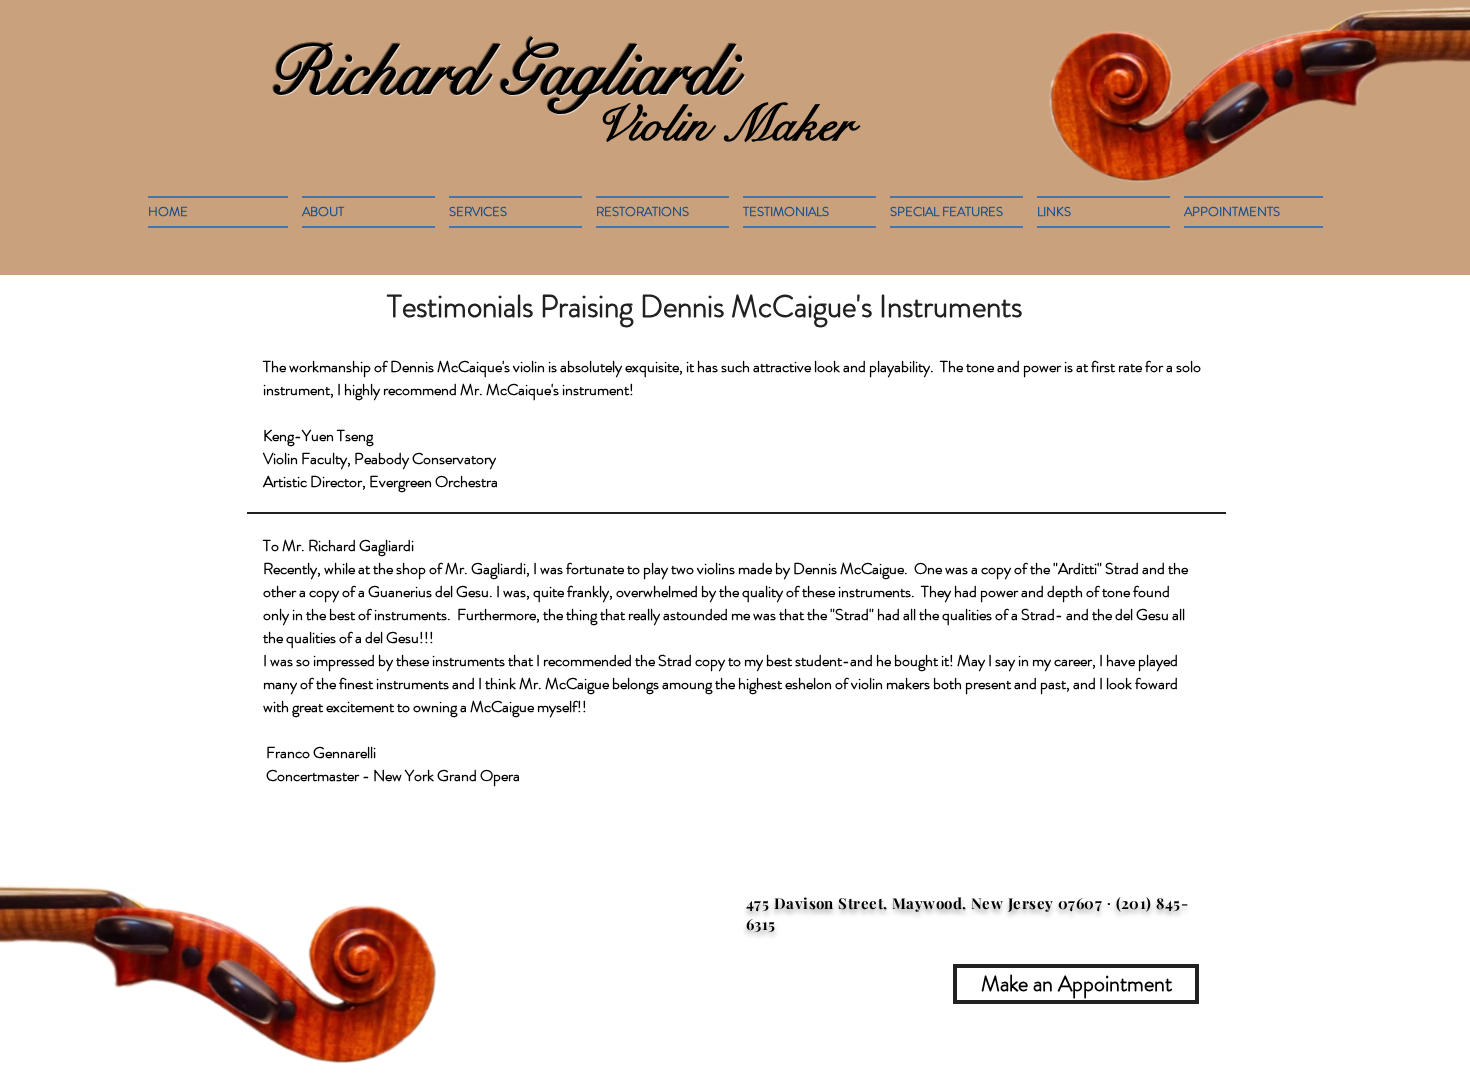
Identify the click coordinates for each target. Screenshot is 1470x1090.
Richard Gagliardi (501, 73)
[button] (662, 212)
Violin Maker (723, 125)
